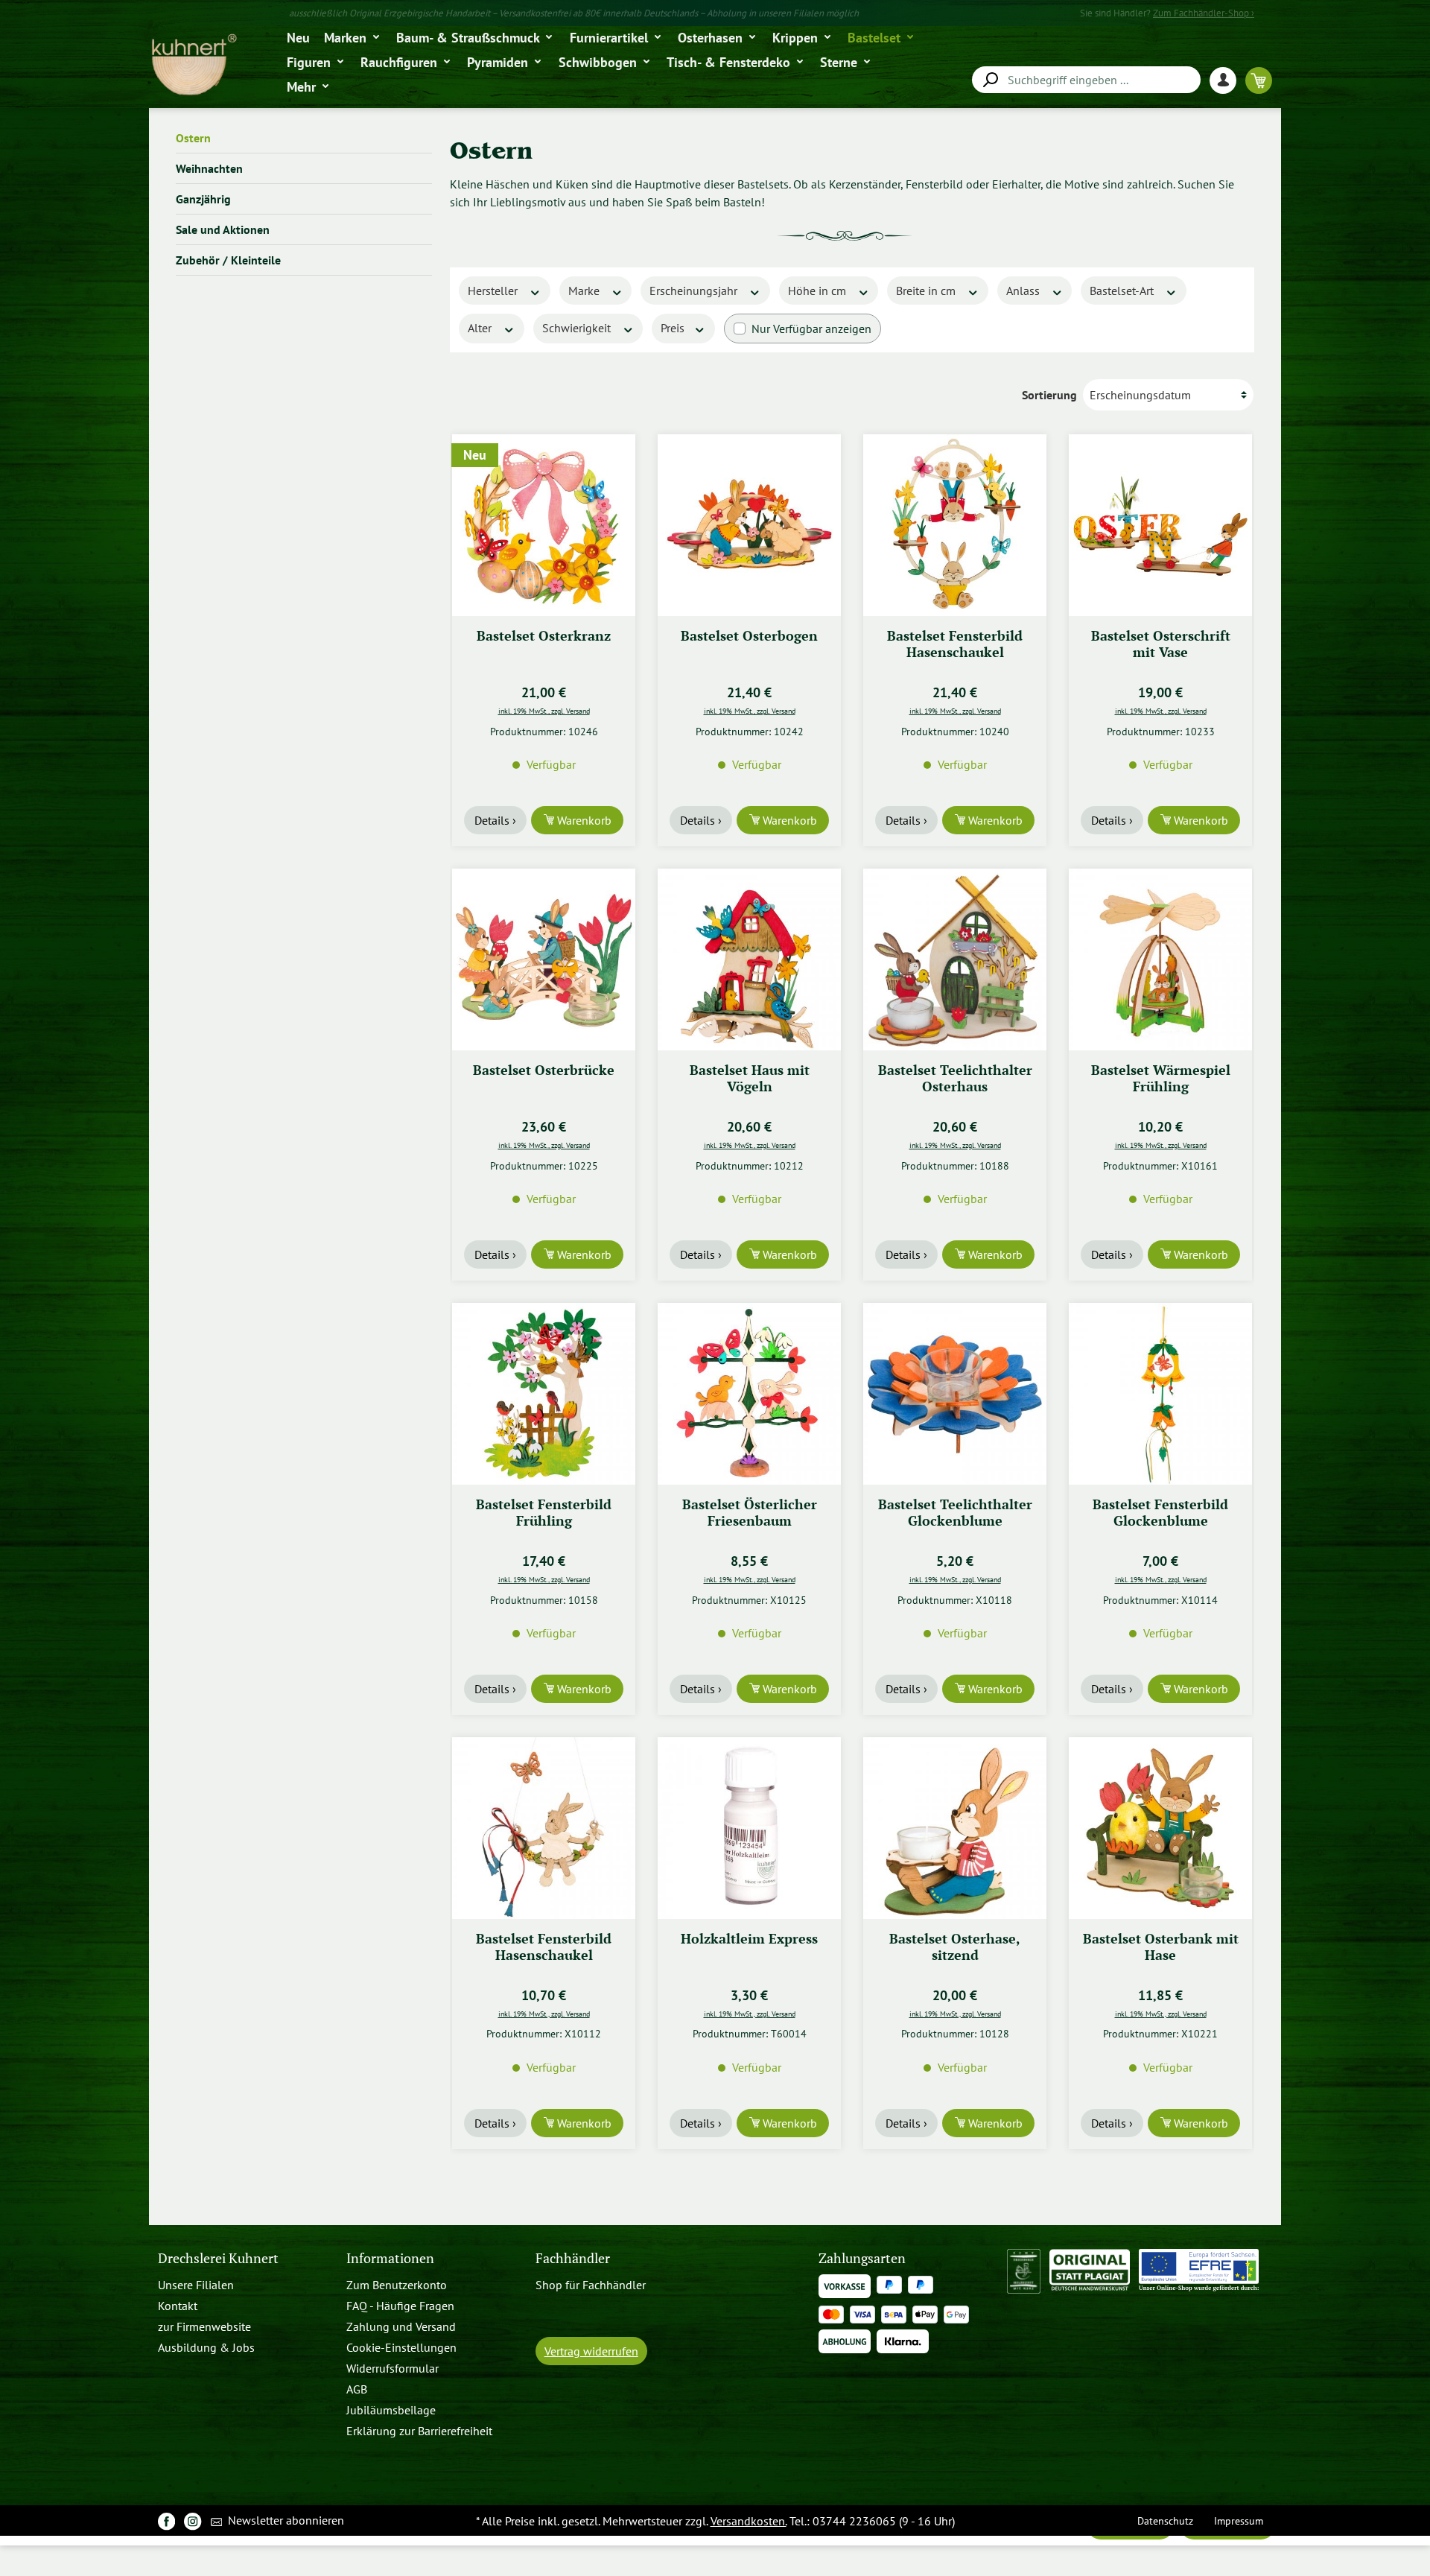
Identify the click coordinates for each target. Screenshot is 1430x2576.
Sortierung (1049, 395)
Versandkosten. (749, 2521)
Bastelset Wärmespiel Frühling (1161, 1078)
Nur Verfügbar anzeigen (811, 329)
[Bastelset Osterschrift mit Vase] (1160, 525)
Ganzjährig (203, 199)
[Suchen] (990, 80)
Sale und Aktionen (223, 229)
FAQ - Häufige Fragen (400, 2306)
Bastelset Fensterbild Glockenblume (1160, 1513)
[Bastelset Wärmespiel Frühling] (1160, 959)
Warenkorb (583, 820)
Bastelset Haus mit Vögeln (750, 1078)
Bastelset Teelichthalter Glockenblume (955, 1513)
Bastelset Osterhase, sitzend (955, 1947)
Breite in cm (927, 291)
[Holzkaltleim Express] (749, 1828)
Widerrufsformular (393, 2368)
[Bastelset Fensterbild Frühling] (544, 1394)
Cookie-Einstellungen (401, 2347)
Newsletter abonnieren (285, 2520)
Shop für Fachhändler (591, 2285)
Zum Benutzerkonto (397, 2285)
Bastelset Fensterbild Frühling (544, 1513)
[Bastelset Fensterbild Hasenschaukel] (955, 525)
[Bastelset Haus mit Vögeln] (749, 959)
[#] (166, 2521)
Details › (495, 820)
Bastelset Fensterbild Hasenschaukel (955, 644)
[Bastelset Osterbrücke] (544, 959)
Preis (674, 328)
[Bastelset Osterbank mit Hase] (1160, 1828)
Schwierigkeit (578, 328)
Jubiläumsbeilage (391, 2410)
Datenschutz (1165, 2521)
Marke (585, 291)
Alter (481, 328)
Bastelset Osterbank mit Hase (1161, 1947)
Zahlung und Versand (401, 2326)
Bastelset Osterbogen (749, 636)
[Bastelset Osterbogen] (749, 525)
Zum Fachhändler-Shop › (1204, 13)
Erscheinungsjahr (695, 291)
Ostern (193, 138)
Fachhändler (573, 2258)
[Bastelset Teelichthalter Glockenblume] (955, 1394)
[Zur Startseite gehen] (193, 65)
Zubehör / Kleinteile (228, 260)
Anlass (1024, 291)
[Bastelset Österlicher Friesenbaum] (749, 1394)
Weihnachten (209, 168)
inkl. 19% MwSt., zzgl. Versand (544, 711)
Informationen (390, 2258)
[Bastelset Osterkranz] (544, 525)
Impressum (1239, 2521)
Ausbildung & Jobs (206, 2347)
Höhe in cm (819, 291)
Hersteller (494, 291)
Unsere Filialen (196, 2285)
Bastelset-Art (1123, 291)
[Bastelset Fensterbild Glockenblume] (1160, 1394)
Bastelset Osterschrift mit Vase (1161, 644)
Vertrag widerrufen (591, 2351)
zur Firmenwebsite (204, 2326)
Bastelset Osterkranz (544, 636)
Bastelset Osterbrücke (544, 1070)
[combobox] (1086, 80)
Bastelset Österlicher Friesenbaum (750, 1513)
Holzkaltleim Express (749, 1939)
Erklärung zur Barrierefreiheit (419, 2431)
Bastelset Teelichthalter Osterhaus (955, 1078)
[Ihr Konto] (1227, 80)
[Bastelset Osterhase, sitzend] (955, 1828)
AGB (357, 2389)
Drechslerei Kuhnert (218, 2258)
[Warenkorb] (1259, 80)
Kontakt (178, 2306)
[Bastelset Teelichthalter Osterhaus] (955, 959)
